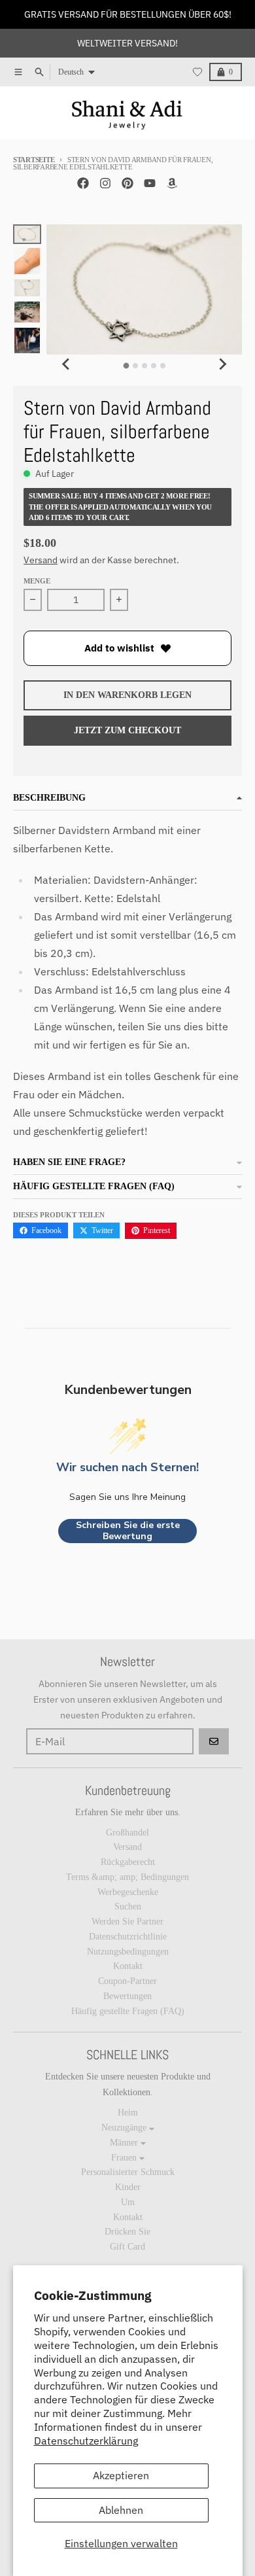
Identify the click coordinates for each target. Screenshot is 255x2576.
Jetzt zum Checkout (127, 730)
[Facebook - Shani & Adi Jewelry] (83, 183)
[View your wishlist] (197, 72)
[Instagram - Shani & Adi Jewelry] (105, 183)
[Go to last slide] (66, 364)
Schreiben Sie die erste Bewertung (128, 1531)
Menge (37, 581)
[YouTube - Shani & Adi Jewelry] (150, 183)
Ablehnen (121, 2510)
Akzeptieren (121, 2475)
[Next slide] (222, 364)
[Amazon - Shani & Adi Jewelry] (172, 183)
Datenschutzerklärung (86, 2441)
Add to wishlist (119, 648)
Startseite (34, 160)
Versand (41, 560)
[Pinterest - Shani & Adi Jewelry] (127, 183)
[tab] (126, 366)
